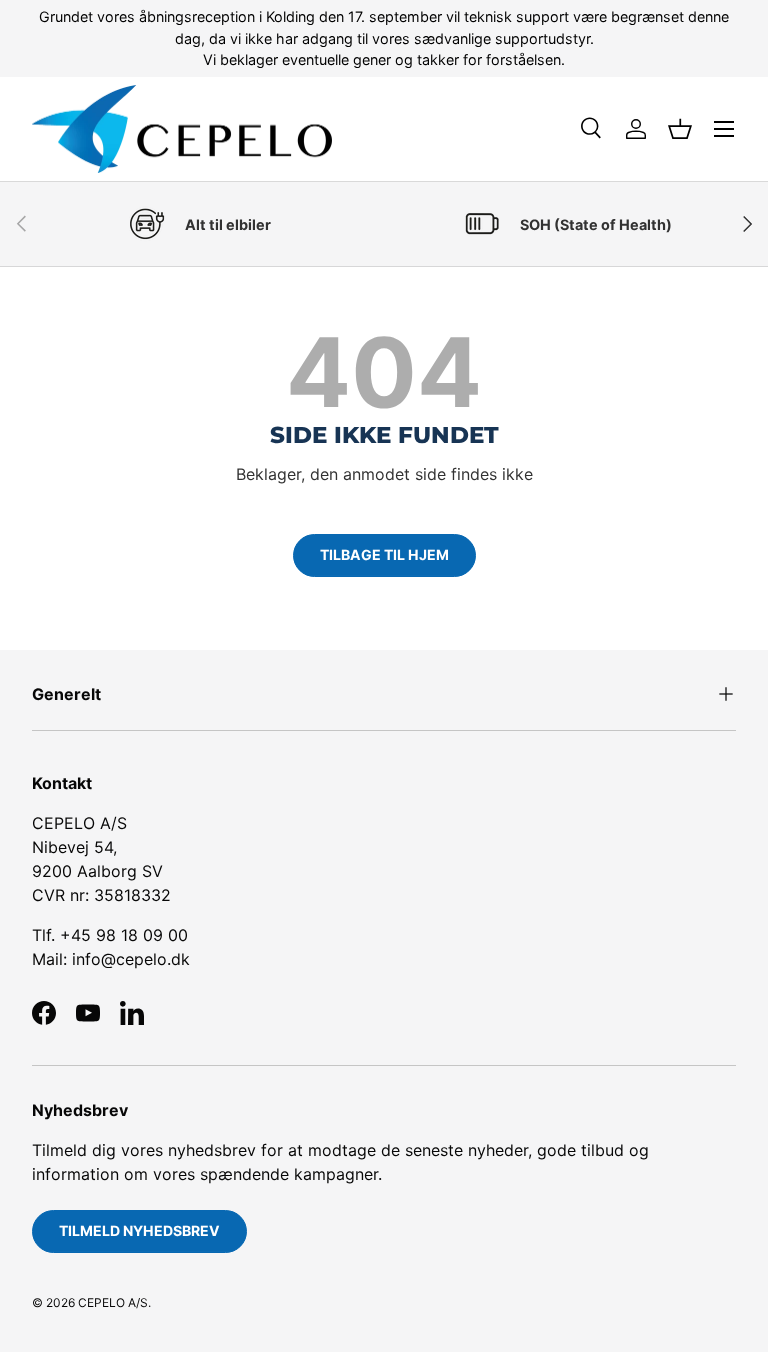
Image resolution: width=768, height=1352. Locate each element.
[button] (680, 129)
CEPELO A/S (113, 1302)
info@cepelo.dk (131, 959)
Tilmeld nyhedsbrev (139, 1230)
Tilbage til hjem (384, 554)
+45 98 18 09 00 (124, 935)
